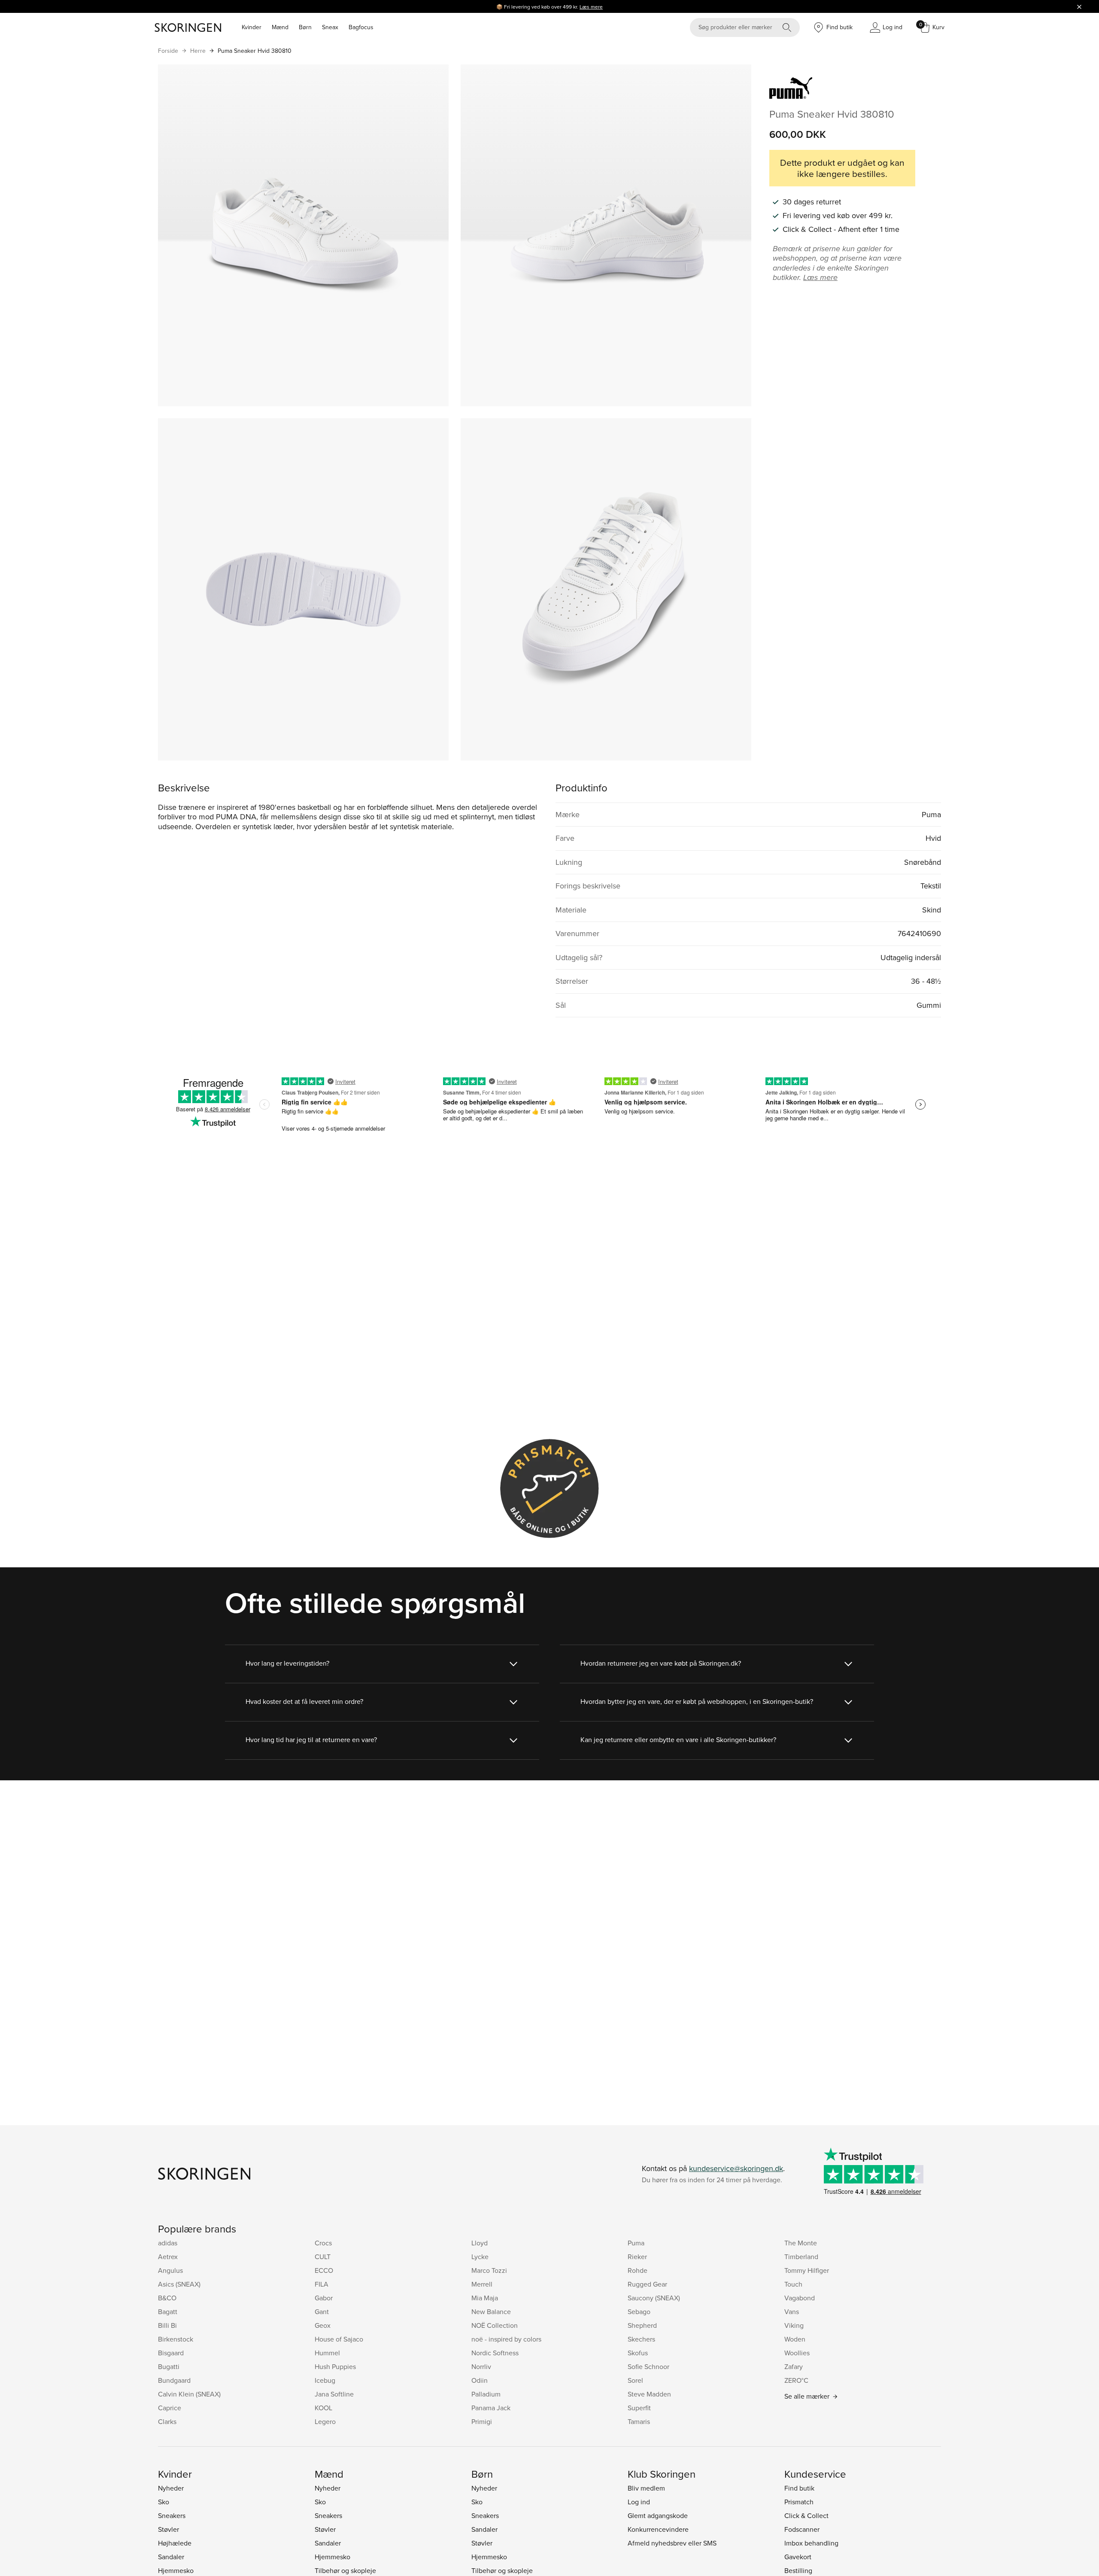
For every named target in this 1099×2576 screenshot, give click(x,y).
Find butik (799, 2488)
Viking (794, 2325)
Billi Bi (167, 2325)
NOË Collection (495, 2325)
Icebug (325, 2380)
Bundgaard (174, 2380)
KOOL (323, 2408)
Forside (168, 51)
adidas (168, 2243)
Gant (322, 2311)
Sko (164, 2502)
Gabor (324, 2298)
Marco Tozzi (489, 2270)
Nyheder (171, 2488)
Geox (323, 2325)
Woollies (797, 2353)
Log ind (639, 2502)
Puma (636, 2243)
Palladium (486, 2394)
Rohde (638, 2270)
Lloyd (480, 2243)
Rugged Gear (647, 2284)
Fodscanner (802, 2529)
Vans (792, 2311)
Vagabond (800, 2298)
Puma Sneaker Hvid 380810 (255, 51)
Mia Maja (485, 2298)
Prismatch (799, 2502)
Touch (793, 2284)
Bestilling (798, 2570)
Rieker (637, 2257)
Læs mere (591, 7)
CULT (323, 2257)
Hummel (327, 2353)
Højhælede (175, 2543)
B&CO (167, 2298)
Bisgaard (171, 2353)
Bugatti (169, 2366)
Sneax (330, 27)
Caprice (170, 2408)
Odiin (480, 2380)
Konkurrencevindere (658, 2529)
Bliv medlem (646, 2488)
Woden (795, 2339)
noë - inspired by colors (506, 2339)
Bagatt (168, 2311)
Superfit (639, 2408)
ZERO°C (796, 2380)
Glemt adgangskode (658, 2515)
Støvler (168, 2529)
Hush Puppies (335, 2366)
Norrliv (481, 2366)
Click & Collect (806, 2515)
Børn (305, 27)
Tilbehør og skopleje (345, 2570)
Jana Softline (334, 2394)
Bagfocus (361, 27)
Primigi (482, 2421)
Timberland (801, 2257)
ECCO (324, 2270)
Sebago (639, 2311)
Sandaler (171, 2557)
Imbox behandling (811, 2543)
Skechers (641, 2339)
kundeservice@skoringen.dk (736, 2168)
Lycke (480, 2257)
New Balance (491, 2311)
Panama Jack (491, 2408)
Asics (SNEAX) (179, 2284)
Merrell (482, 2284)
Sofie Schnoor (648, 2366)
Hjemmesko (176, 2570)
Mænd (280, 27)
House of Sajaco (339, 2339)
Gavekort (798, 2557)
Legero (325, 2421)
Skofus (638, 2353)
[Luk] (1079, 6)
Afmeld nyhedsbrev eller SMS (672, 2543)
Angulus (170, 2270)
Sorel (635, 2380)
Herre (198, 51)
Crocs (323, 2243)
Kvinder (252, 27)
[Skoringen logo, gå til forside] (188, 27)
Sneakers (172, 2515)
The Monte (801, 2243)
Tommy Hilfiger (807, 2270)
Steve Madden (649, 2394)
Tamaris (639, 2421)
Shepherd (642, 2325)
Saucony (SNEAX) (654, 2298)
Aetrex (168, 2257)
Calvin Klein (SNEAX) (189, 2394)
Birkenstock (176, 2339)
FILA (322, 2284)
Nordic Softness (495, 2353)
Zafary (794, 2366)
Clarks (167, 2421)
